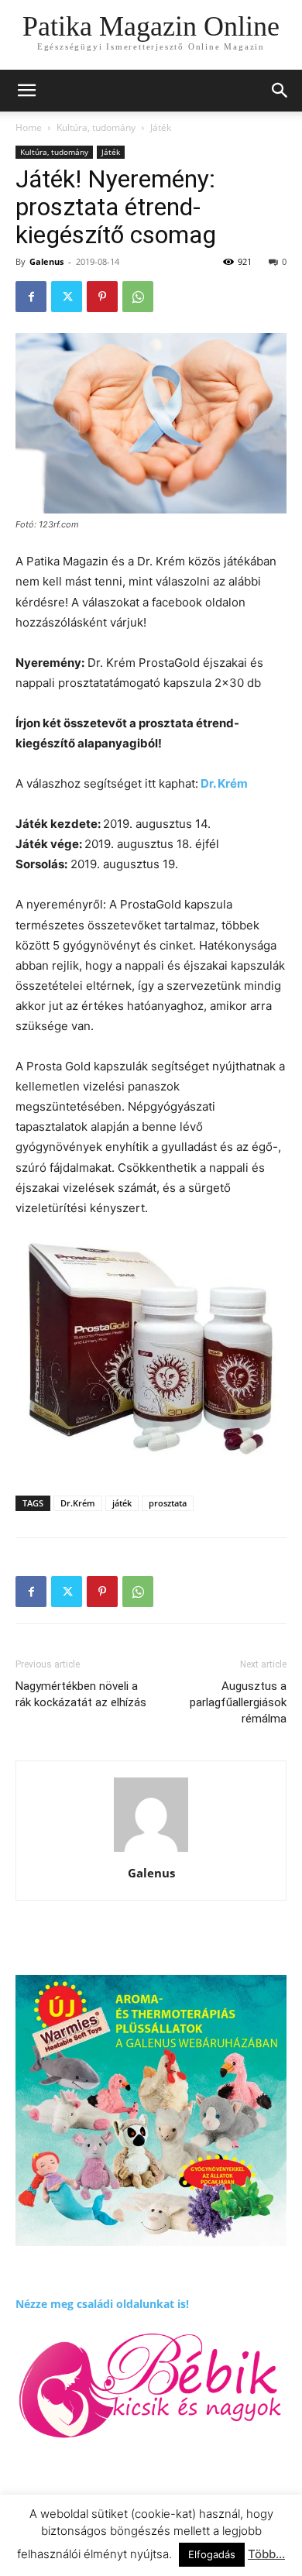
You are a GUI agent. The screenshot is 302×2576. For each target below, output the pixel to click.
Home (29, 127)
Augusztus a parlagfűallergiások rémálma (238, 1702)
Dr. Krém (223, 783)
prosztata (168, 1503)
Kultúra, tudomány (96, 127)
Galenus (46, 261)
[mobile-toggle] (26, 91)
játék (122, 1503)
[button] (280, 91)
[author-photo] (151, 1851)
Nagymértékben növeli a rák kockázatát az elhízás (81, 1694)
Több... (266, 2554)
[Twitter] (67, 297)
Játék (161, 127)
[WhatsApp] (138, 297)
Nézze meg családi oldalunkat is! (102, 2304)
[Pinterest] (102, 297)
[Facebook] (31, 297)
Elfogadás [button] (212, 2554)
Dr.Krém (78, 1503)
